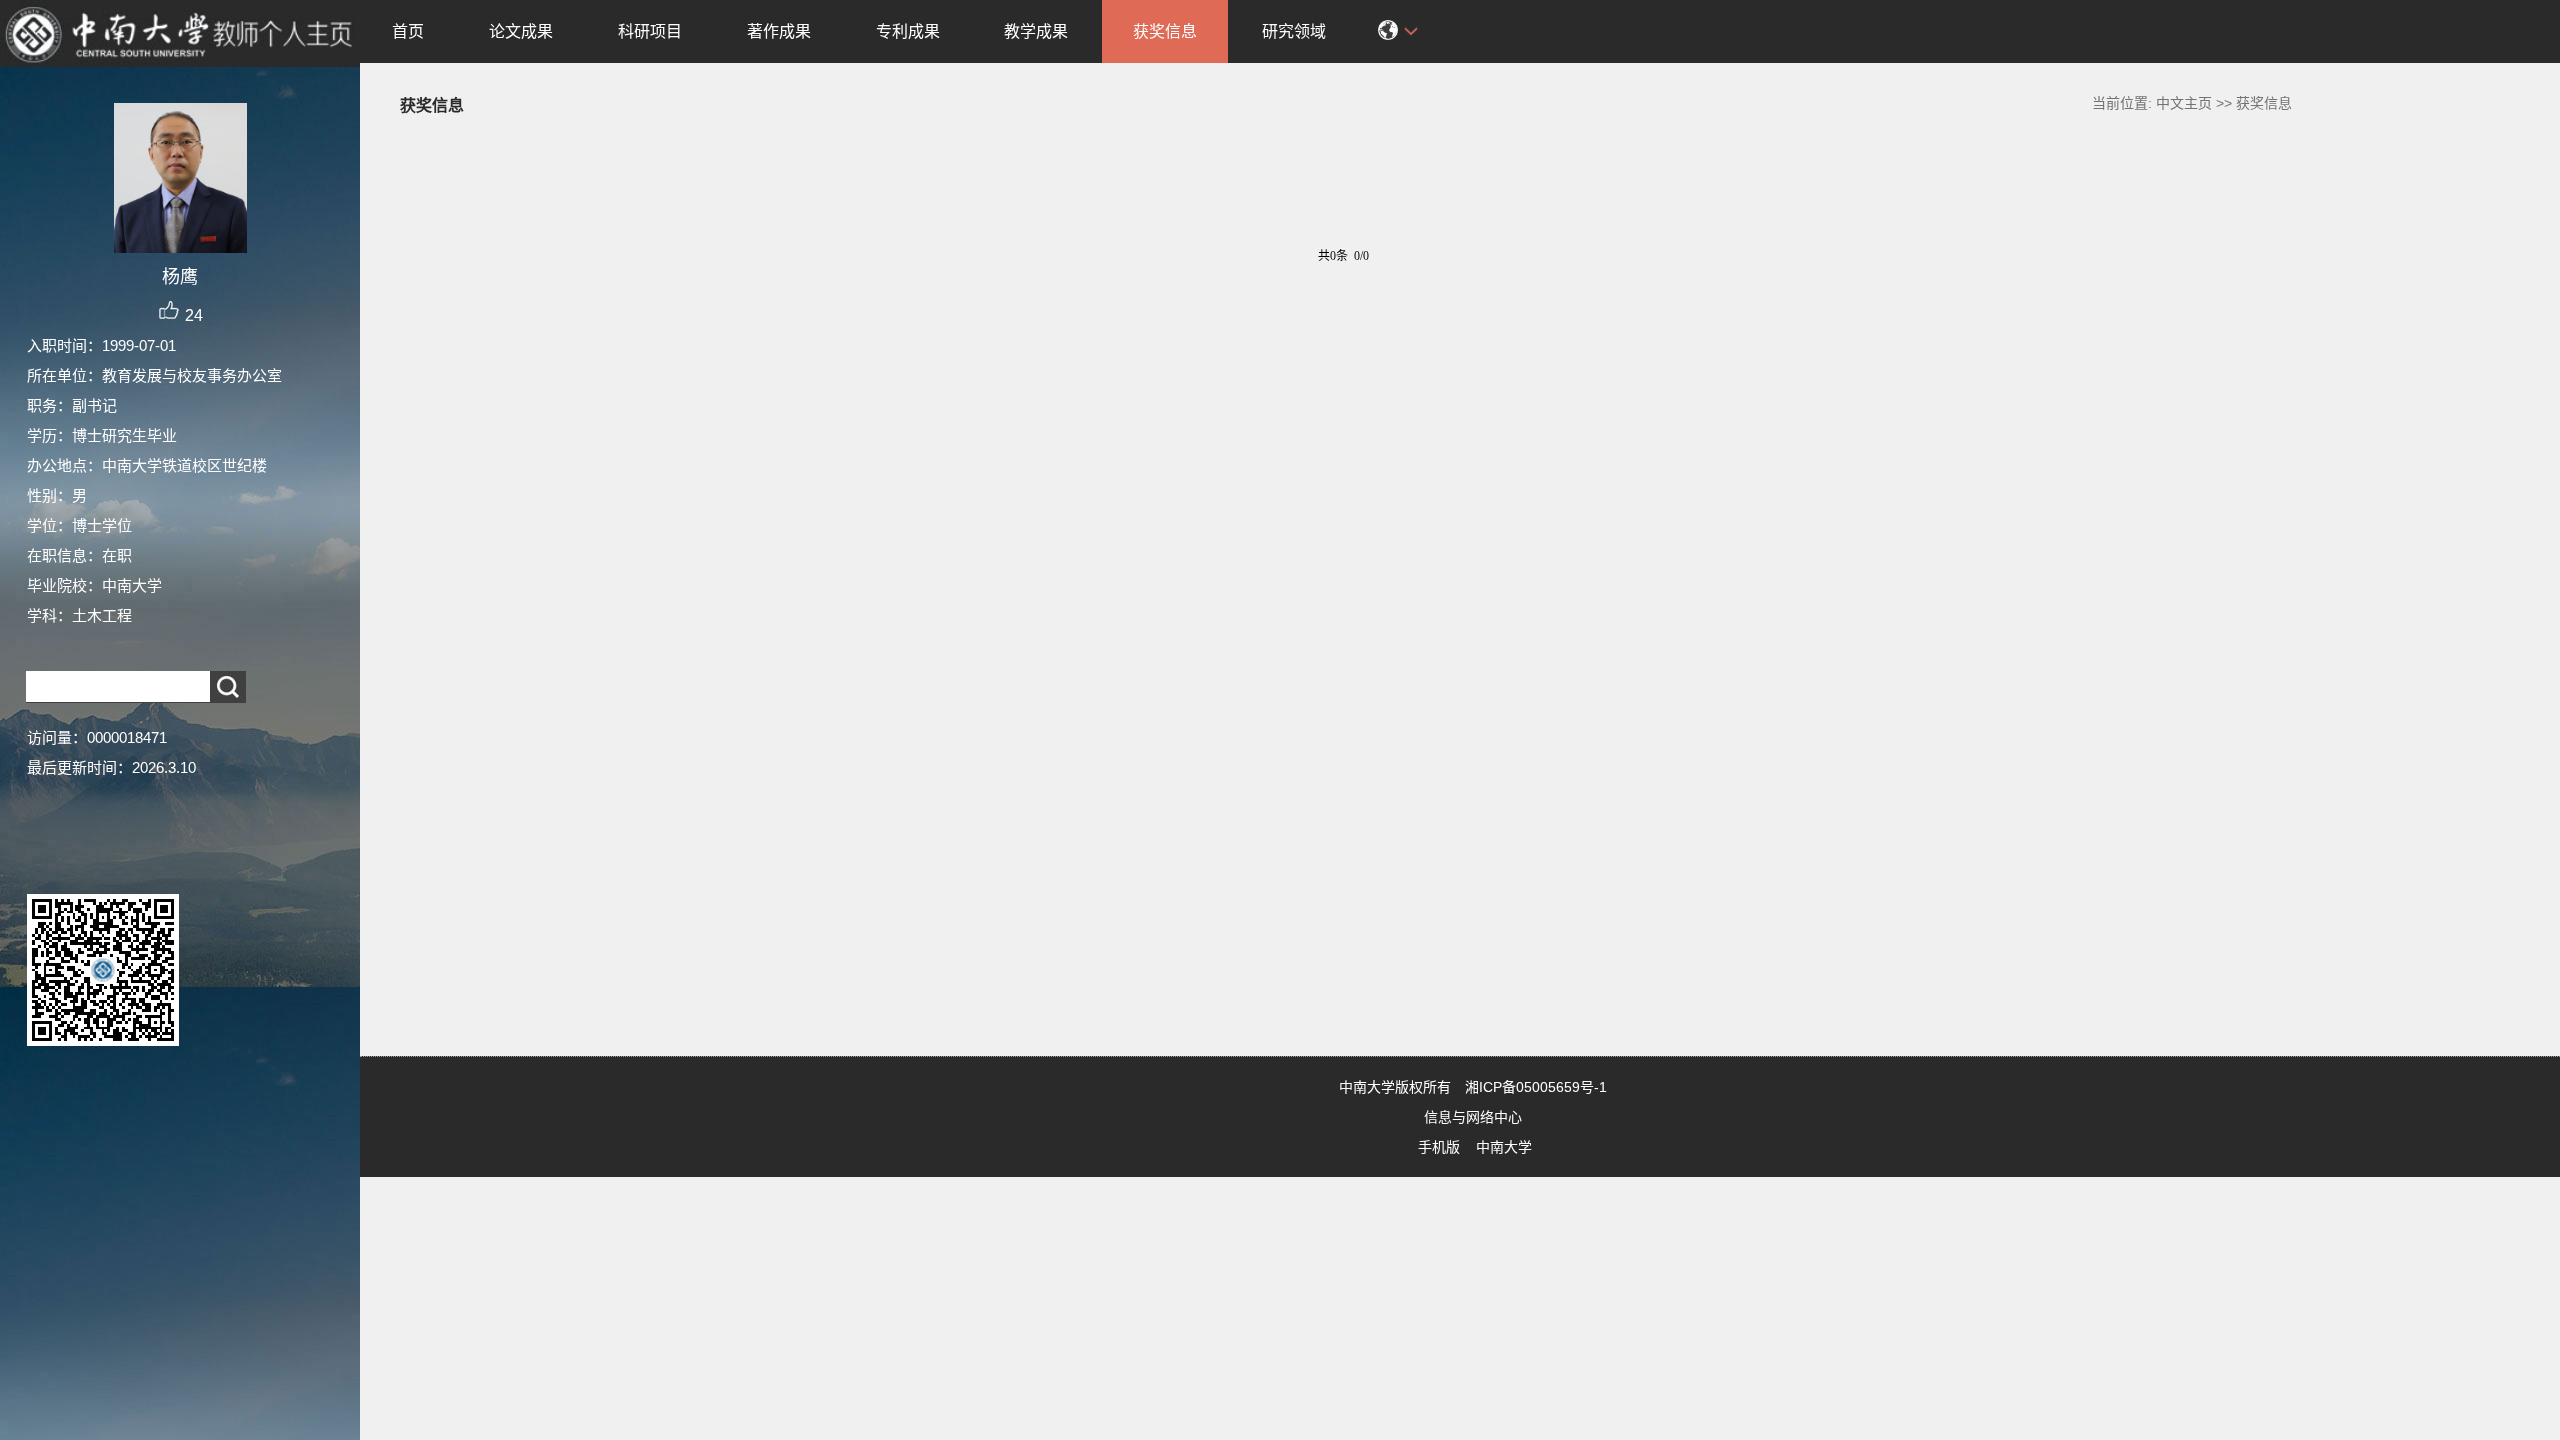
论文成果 (521, 31)
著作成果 (779, 31)
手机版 (1439, 1147)
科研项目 (650, 31)
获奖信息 (1165, 31)
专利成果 (908, 31)
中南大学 (1504, 1147)
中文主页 (2184, 103)
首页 (408, 31)
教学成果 (1036, 31)
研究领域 (1294, 31)
